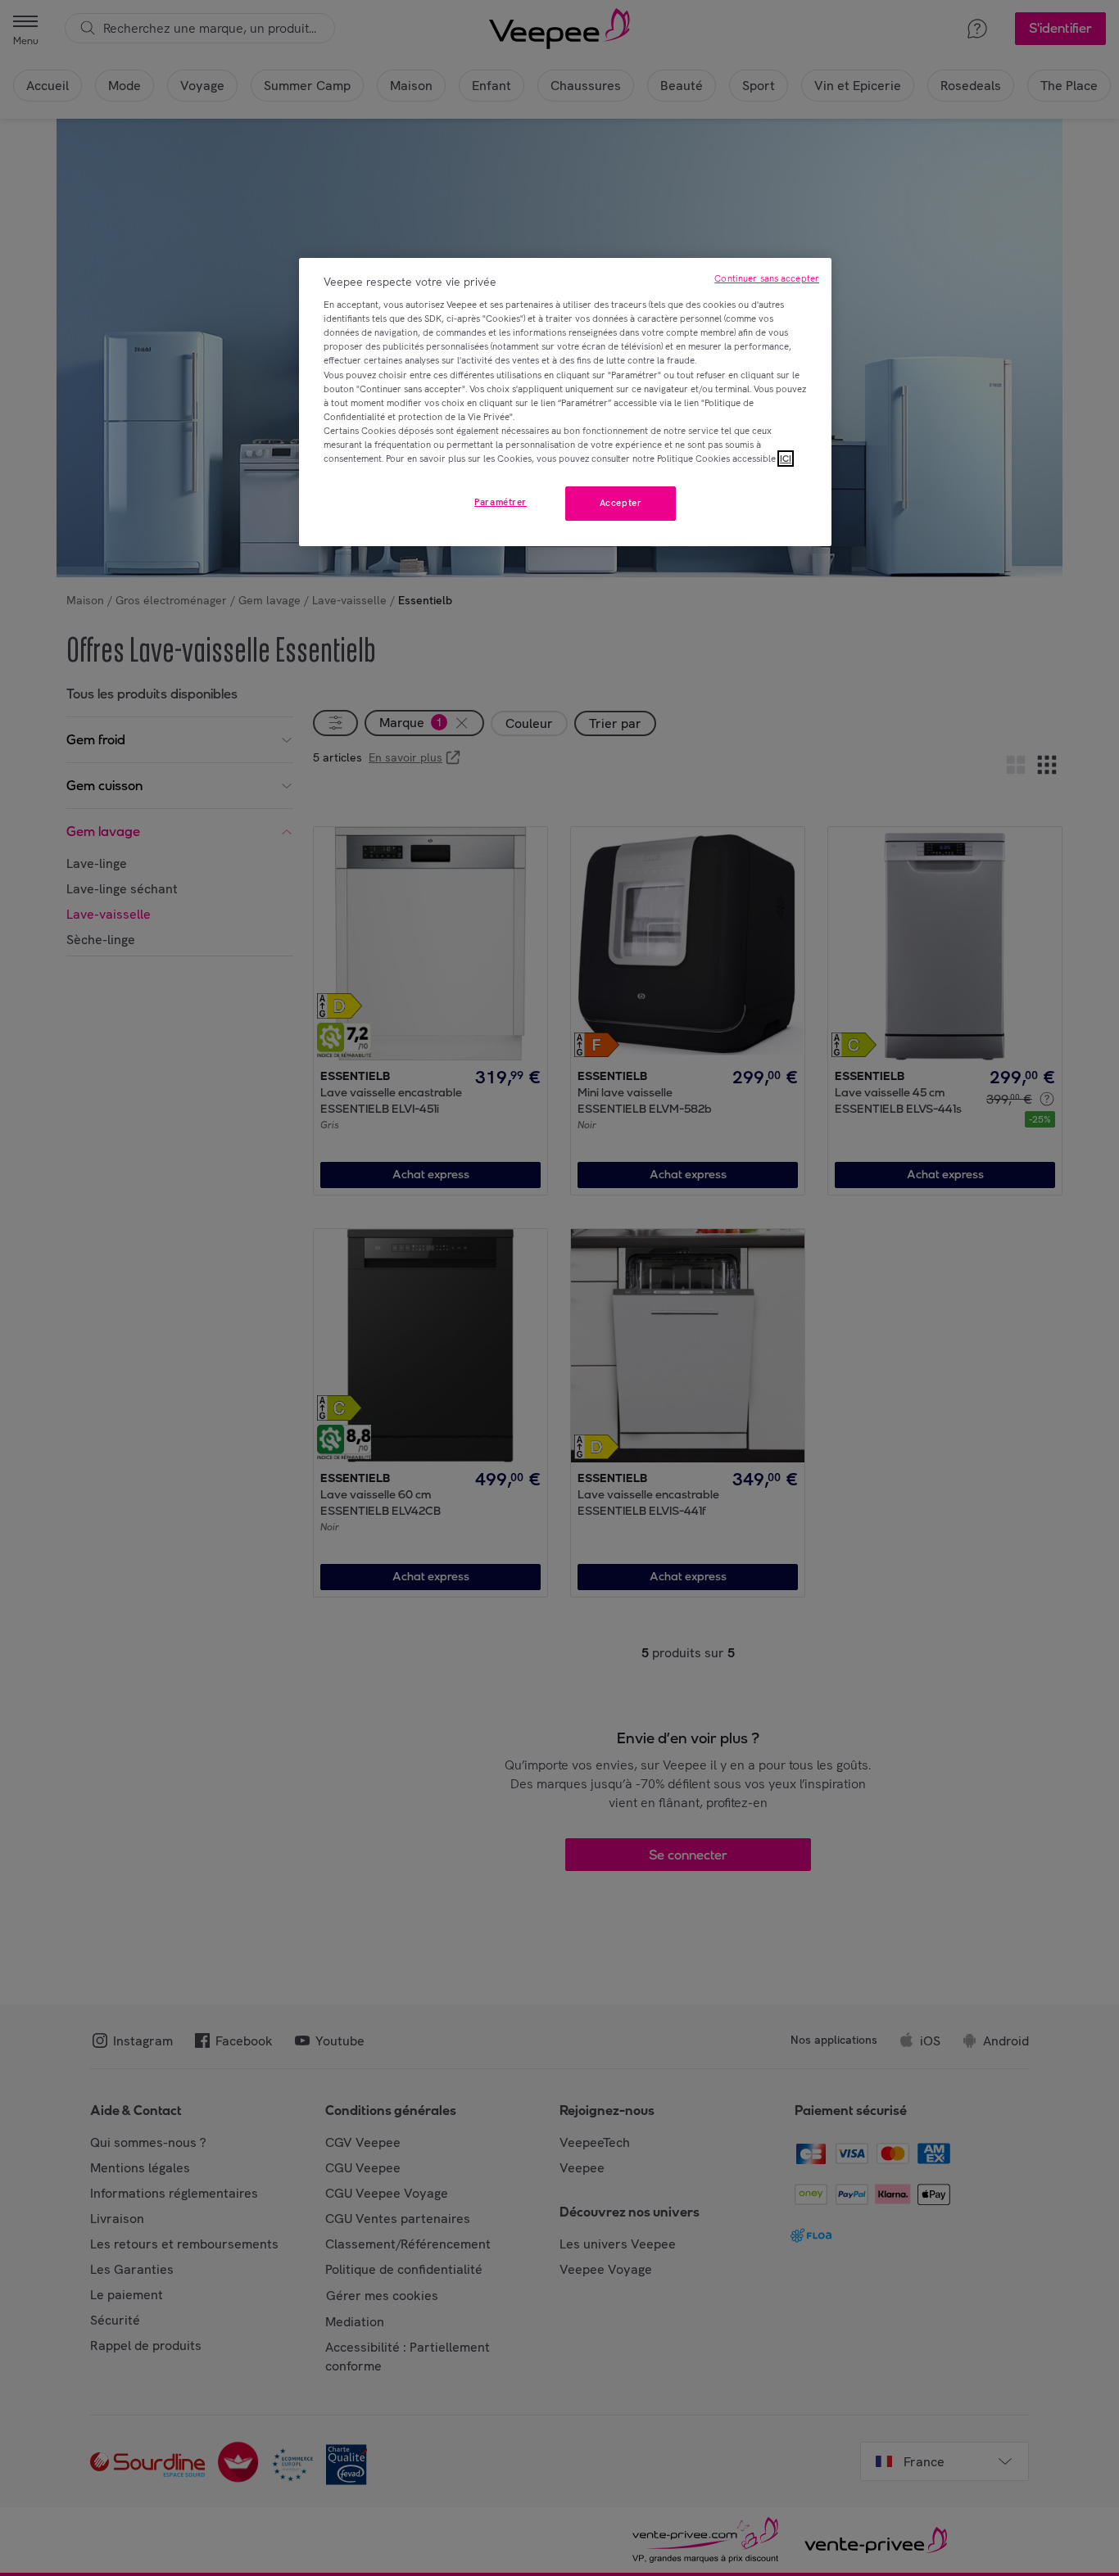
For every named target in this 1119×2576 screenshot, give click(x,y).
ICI (786, 459)
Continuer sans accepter (767, 278)
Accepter (621, 503)
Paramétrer (501, 502)
